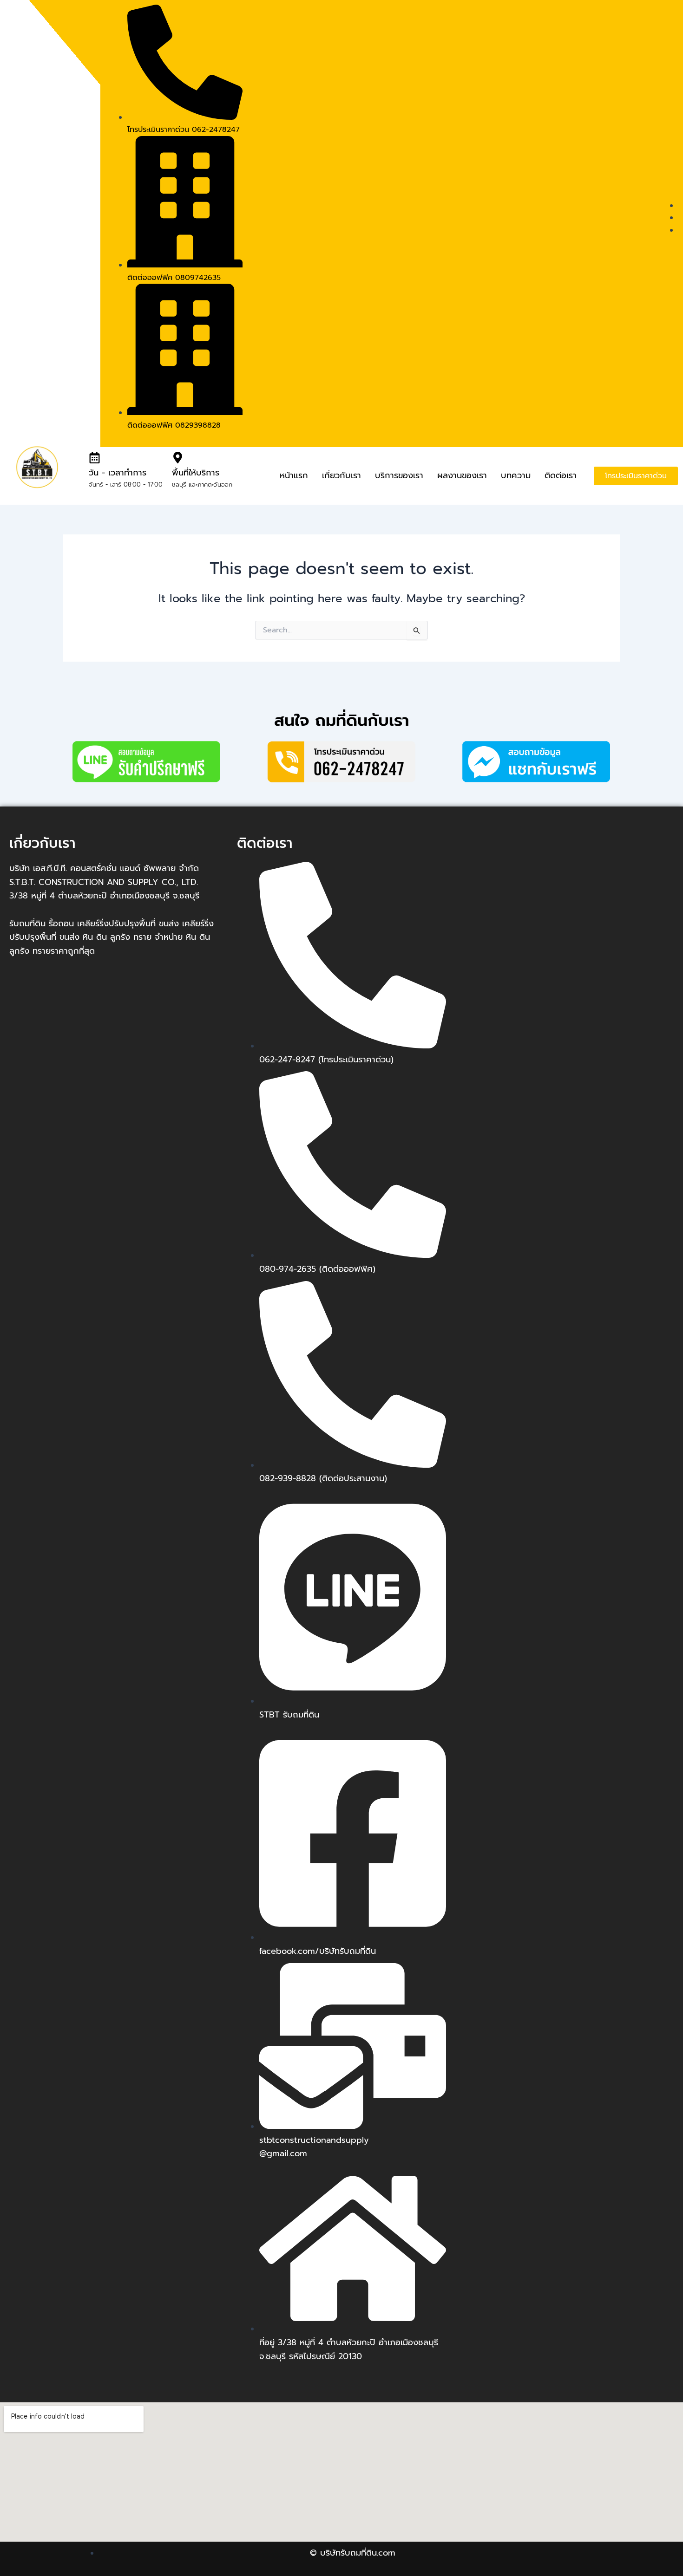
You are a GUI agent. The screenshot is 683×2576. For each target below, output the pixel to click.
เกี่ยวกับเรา (341, 475)
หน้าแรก (294, 475)
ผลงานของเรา (462, 475)
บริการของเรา (399, 475)
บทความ (516, 475)
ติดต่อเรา (561, 475)
